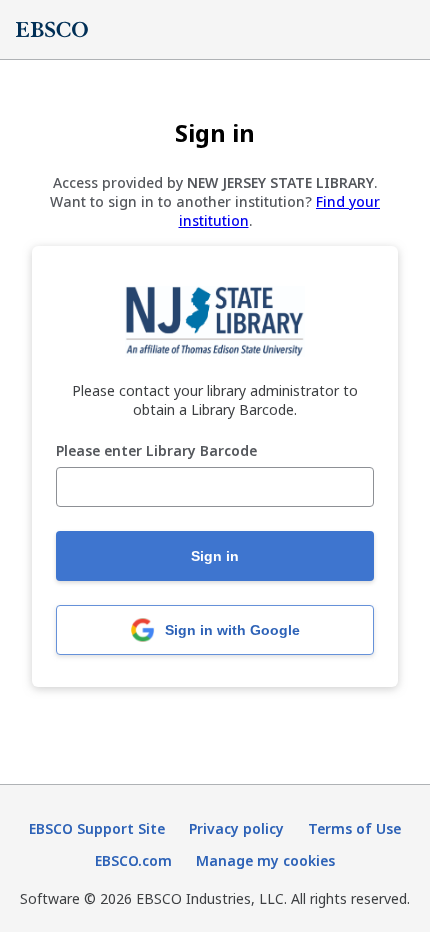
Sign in (215, 556)
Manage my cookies (265, 860)
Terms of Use (354, 828)
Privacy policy (236, 828)
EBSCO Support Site (97, 828)
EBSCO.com (133, 860)
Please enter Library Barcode (156, 451)
